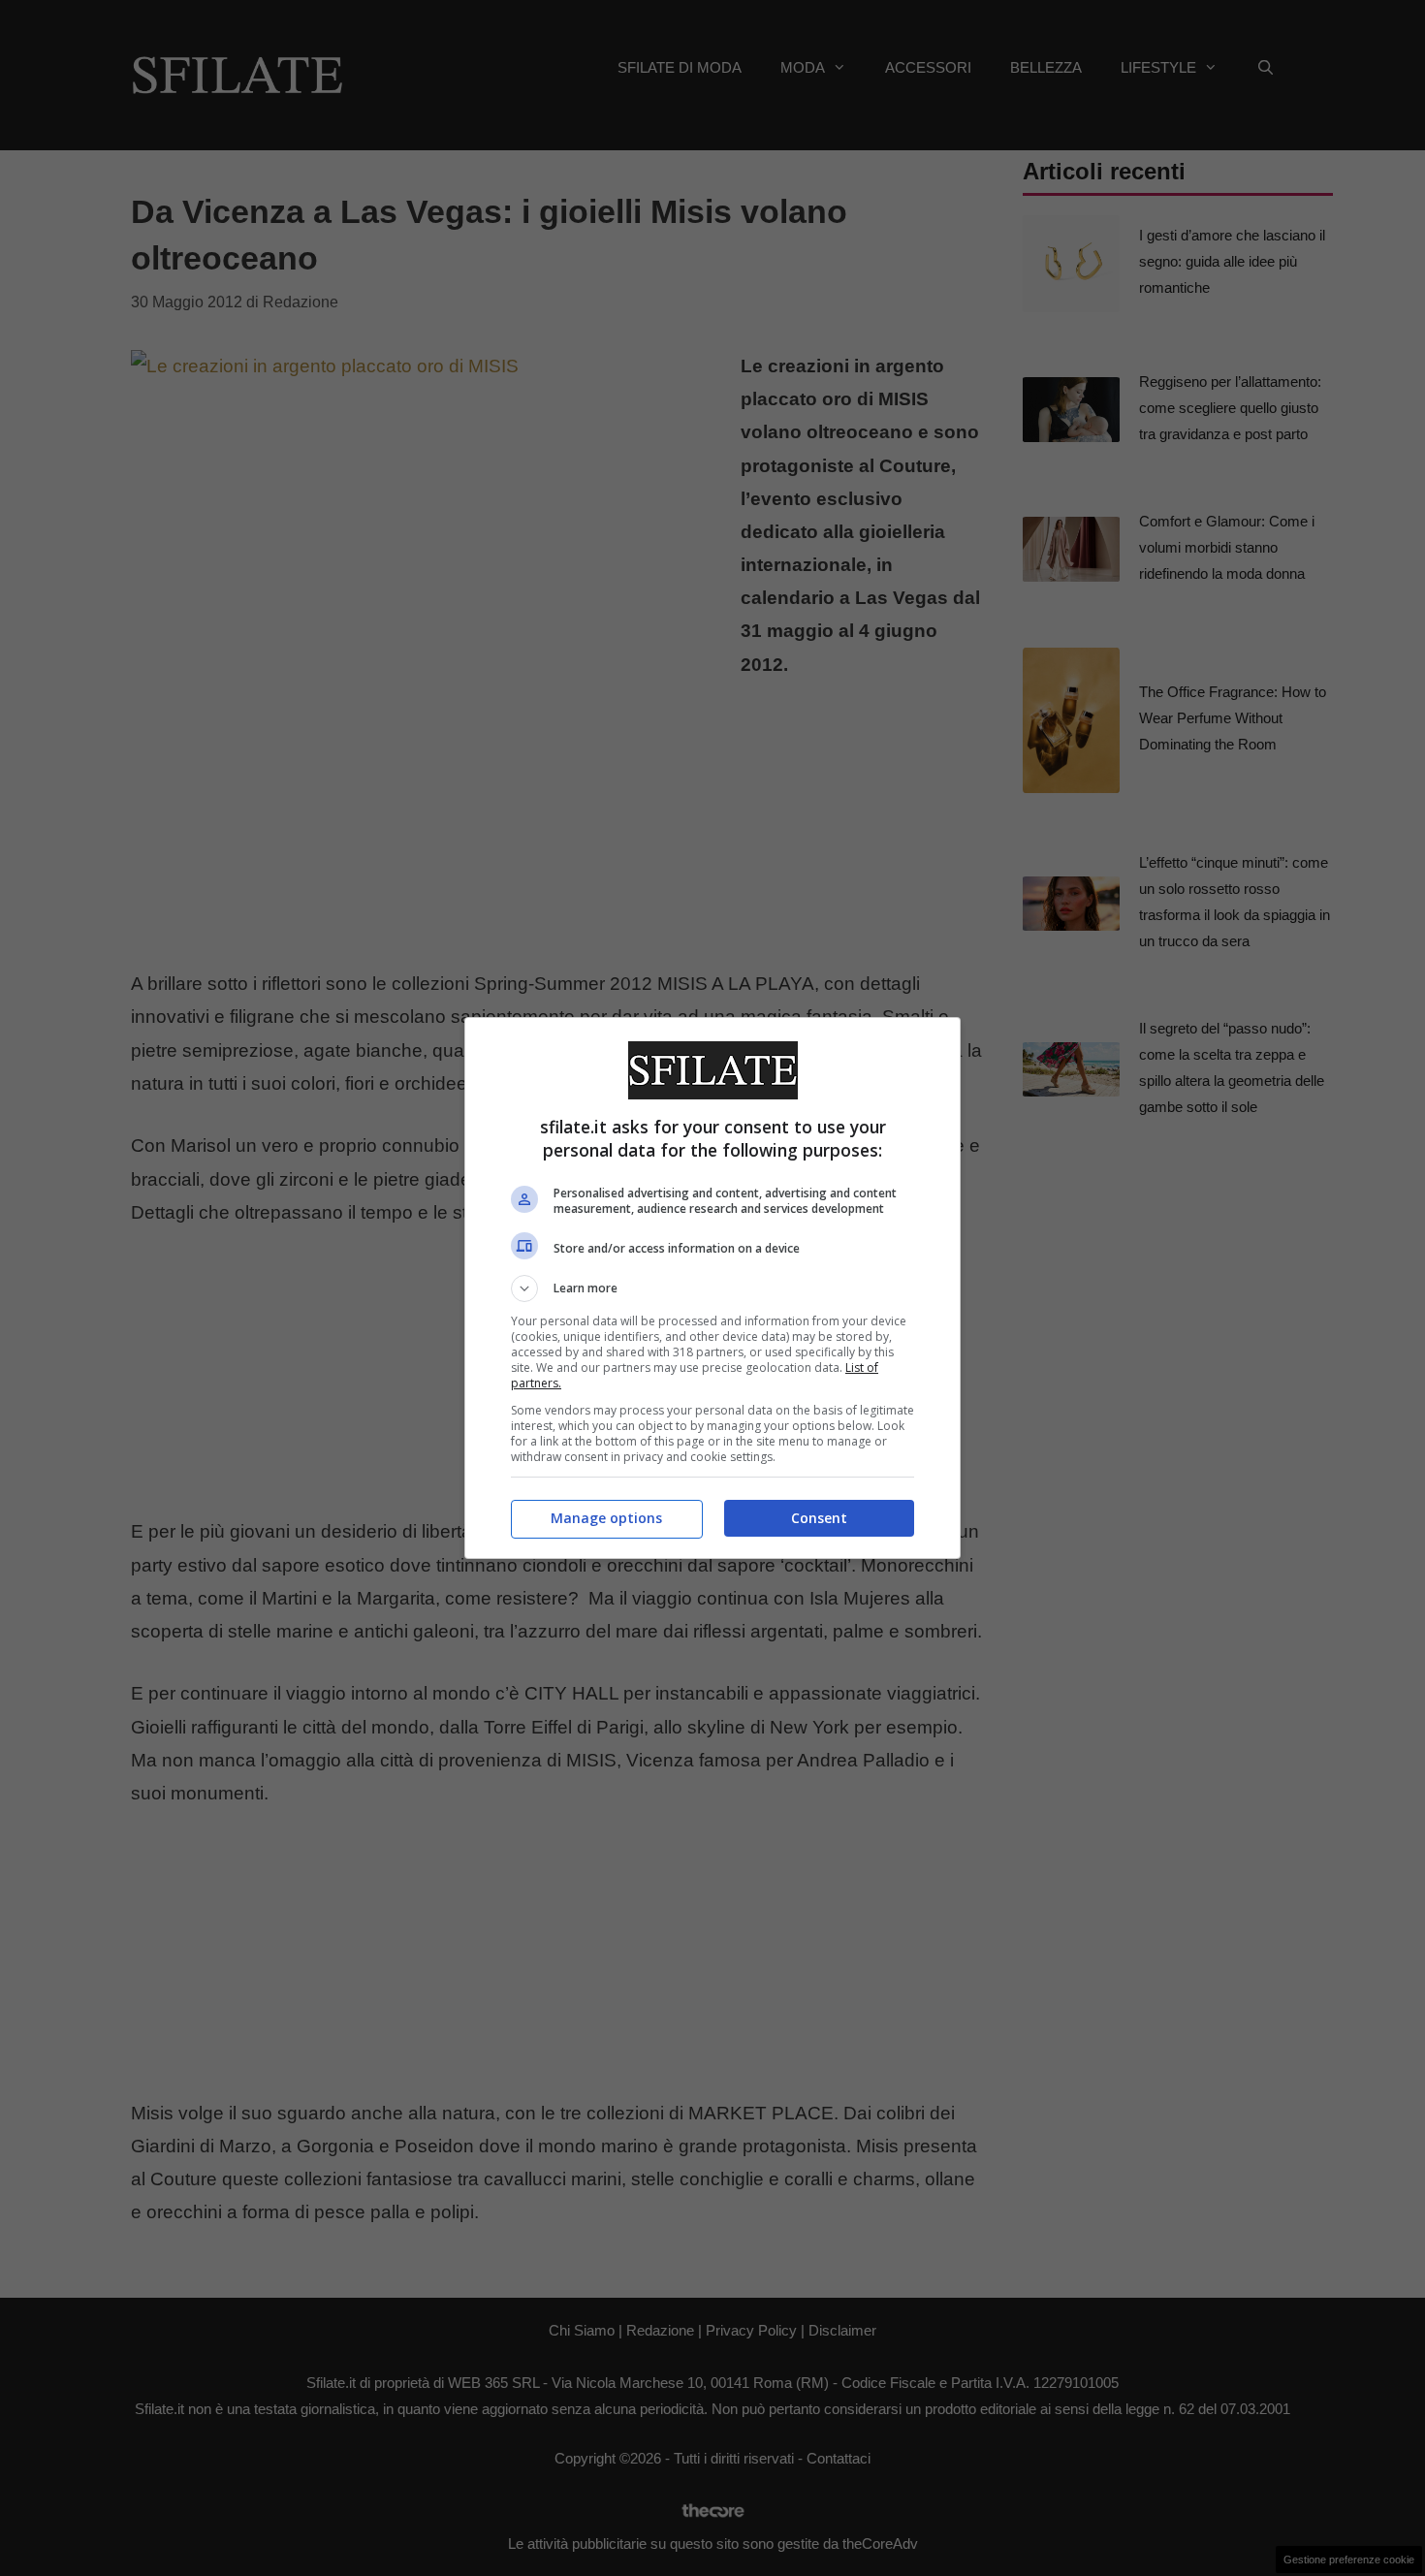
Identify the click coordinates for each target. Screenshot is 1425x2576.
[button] (712, 1288)
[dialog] (712, 1288)
